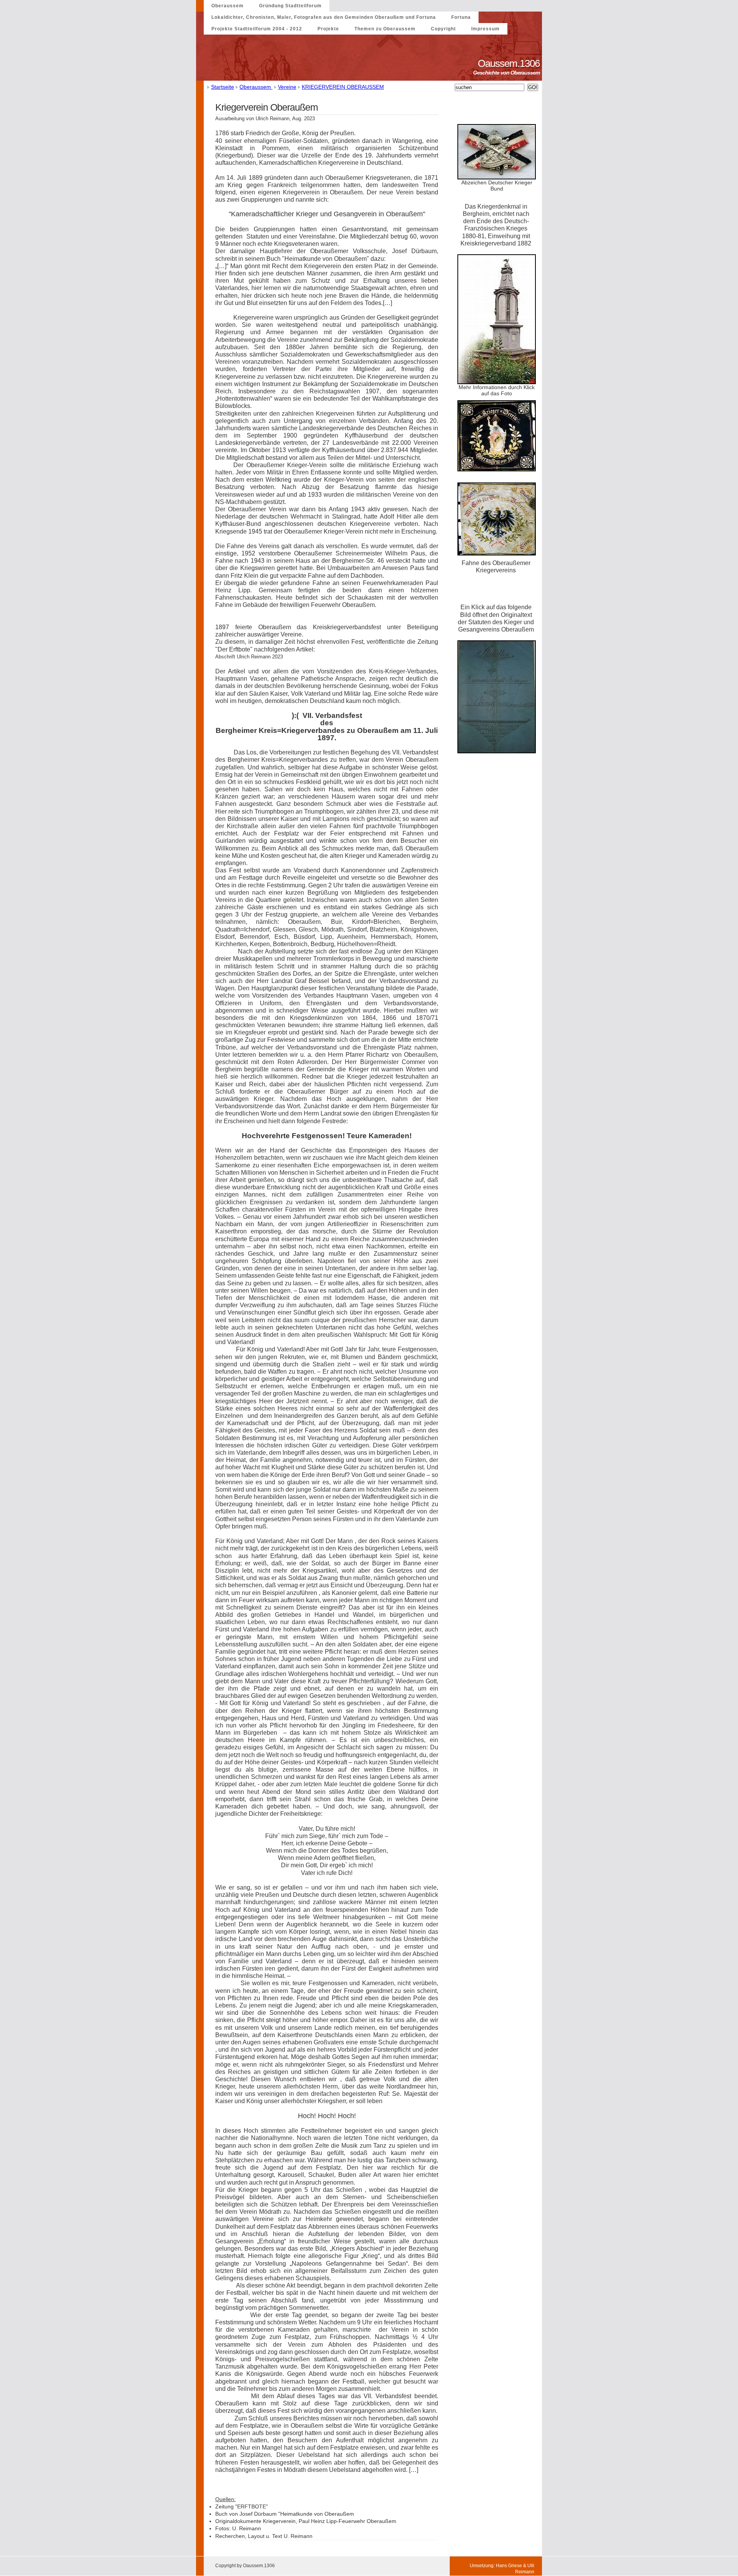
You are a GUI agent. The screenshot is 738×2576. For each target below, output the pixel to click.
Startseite (223, 87)
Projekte (328, 29)
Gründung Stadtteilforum (290, 6)
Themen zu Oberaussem (385, 29)
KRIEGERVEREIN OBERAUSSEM (343, 87)
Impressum (485, 29)
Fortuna (461, 17)
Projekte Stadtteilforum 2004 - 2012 (257, 29)
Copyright (443, 29)
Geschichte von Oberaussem (508, 73)
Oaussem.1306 (510, 63)
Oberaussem (228, 6)
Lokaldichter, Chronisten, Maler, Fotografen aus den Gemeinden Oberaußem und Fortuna (324, 17)
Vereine (287, 87)
